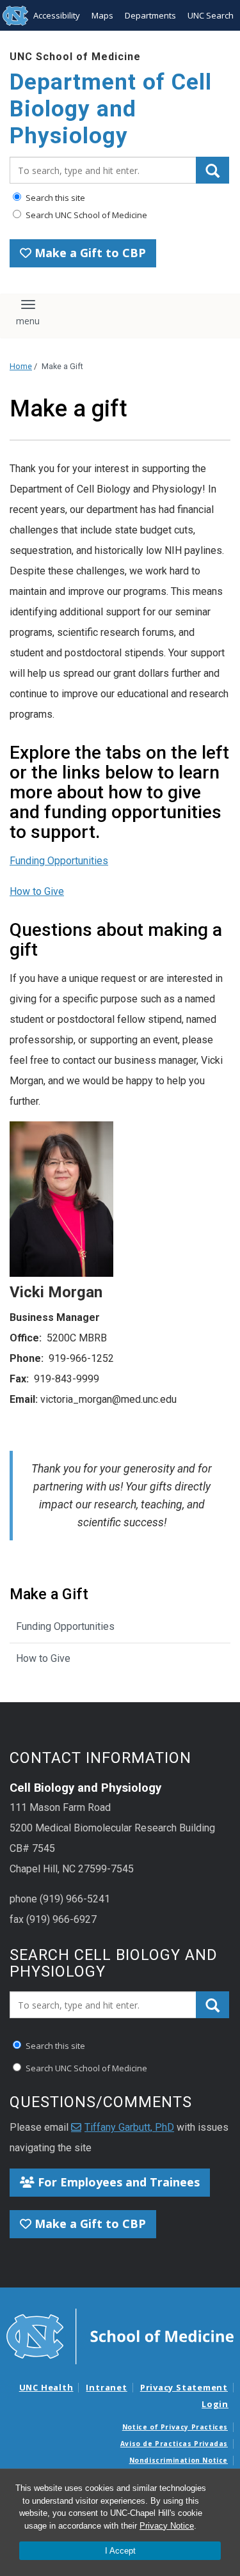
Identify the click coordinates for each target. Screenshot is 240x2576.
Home (21, 366)
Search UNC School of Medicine (85, 215)
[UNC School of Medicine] (120, 2335)
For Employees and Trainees (117, 2182)
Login (215, 2404)
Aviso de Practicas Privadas (174, 2444)
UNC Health (46, 2387)
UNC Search (211, 15)
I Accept (120, 2551)
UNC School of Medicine (75, 57)
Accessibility (57, 15)
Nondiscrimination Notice (179, 2460)
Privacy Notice (167, 2526)
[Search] (212, 170)
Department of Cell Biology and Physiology (111, 109)
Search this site (54, 198)
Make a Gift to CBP (89, 253)
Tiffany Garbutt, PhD (129, 2127)
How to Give (37, 891)
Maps (102, 15)
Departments (150, 15)
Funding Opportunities (59, 861)
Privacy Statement (184, 2387)
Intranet (106, 2387)
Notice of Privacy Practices (175, 2427)
